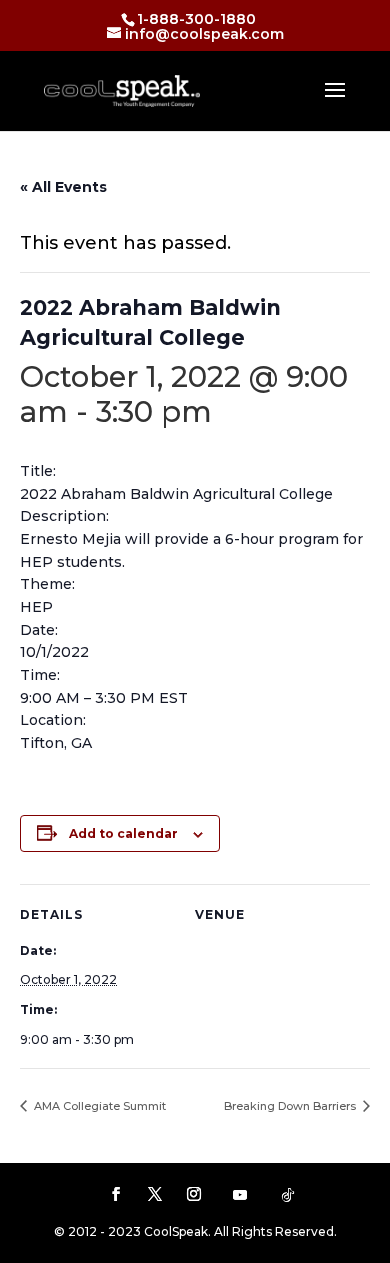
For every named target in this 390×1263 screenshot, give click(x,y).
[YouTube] (240, 1195)
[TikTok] (288, 1195)
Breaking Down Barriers (291, 1106)
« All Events (63, 187)
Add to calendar (123, 833)
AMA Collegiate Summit (98, 1106)
